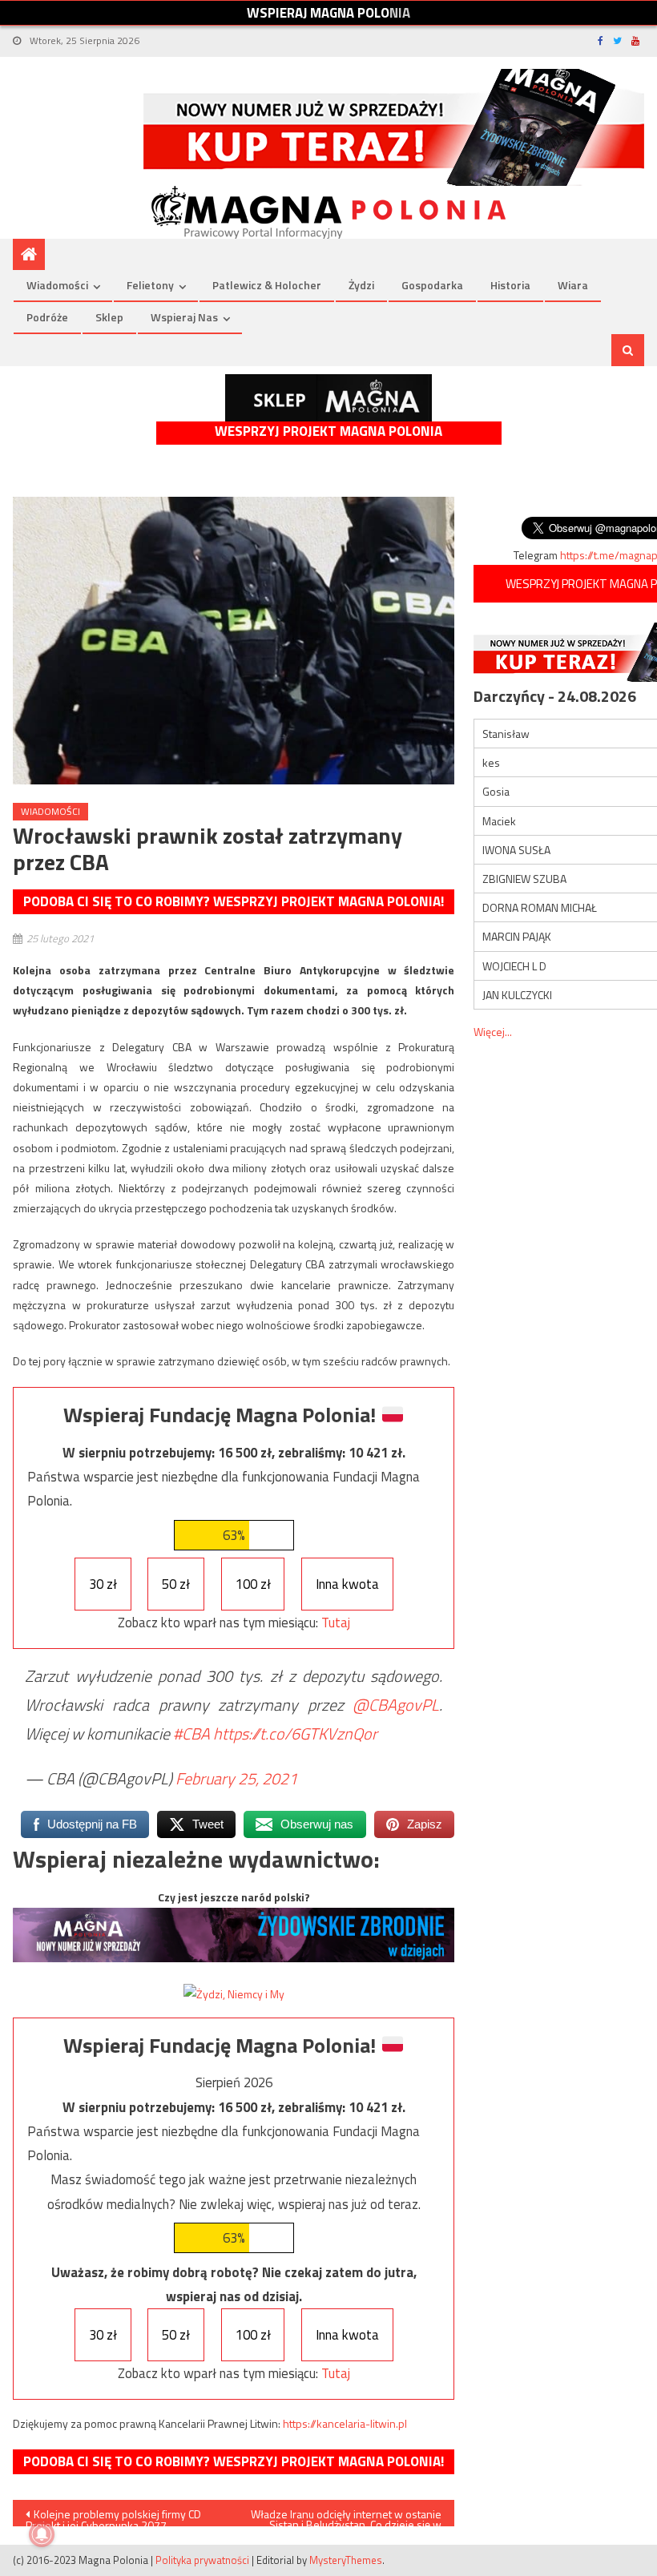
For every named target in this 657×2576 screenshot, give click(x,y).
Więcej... (493, 1032)
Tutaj (336, 1623)
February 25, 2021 (236, 1778)
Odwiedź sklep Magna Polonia (328, 398)
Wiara (573, 285)
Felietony (150, 285)
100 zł (253, 1584)
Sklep (109, 317)
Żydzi (361, 285)
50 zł (176, 1584)
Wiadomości (57, 285)
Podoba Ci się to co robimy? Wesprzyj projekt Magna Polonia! (234, 901)
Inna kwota (347, 1584)
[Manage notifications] (42, 2534)
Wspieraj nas (184, 317)
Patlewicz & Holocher (267, 285)
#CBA (191, 1733)
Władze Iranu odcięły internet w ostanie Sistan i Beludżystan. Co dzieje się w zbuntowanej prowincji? (346, 2516)
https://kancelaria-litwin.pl (345, 2423)
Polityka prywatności (202, 2560)
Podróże (47, 317)
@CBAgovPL (396, 1705)
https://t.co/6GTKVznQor (295, 1733)
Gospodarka (432, 285)
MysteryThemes (346, 2560)
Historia (510, 285)
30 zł (103, 1584)
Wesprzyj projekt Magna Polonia (328, 431)
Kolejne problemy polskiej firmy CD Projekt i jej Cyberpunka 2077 (113, 2516)
